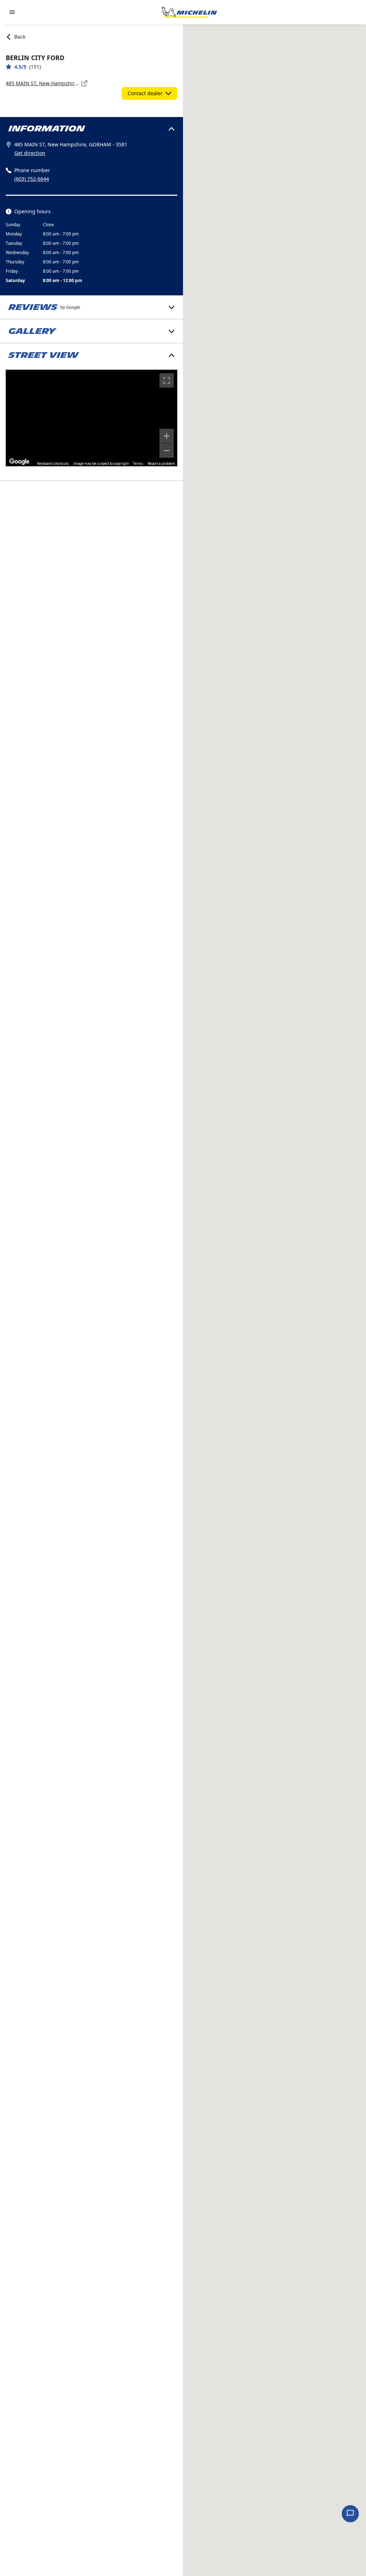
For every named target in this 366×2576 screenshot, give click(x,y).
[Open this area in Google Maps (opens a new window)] (19, 462)
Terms (138, 464)
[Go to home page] (189, 12)
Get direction (30, 153)
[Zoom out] (167, 451)
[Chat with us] (350, 2514)
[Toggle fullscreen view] (167, 380)
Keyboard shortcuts (53, 464)
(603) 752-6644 (32, 179)
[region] (91, 418)
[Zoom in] (167, 436)
